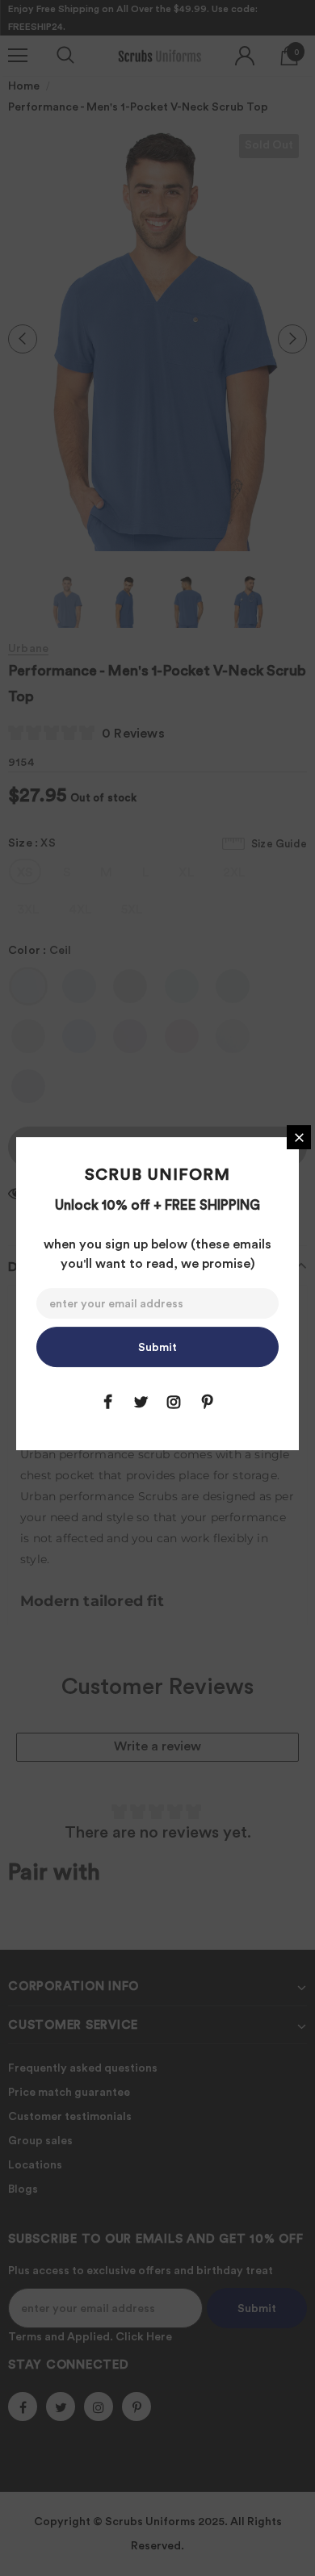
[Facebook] (107, 1402)
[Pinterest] (207, 1402)
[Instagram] (174, 1402)
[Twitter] (141, 1402)
